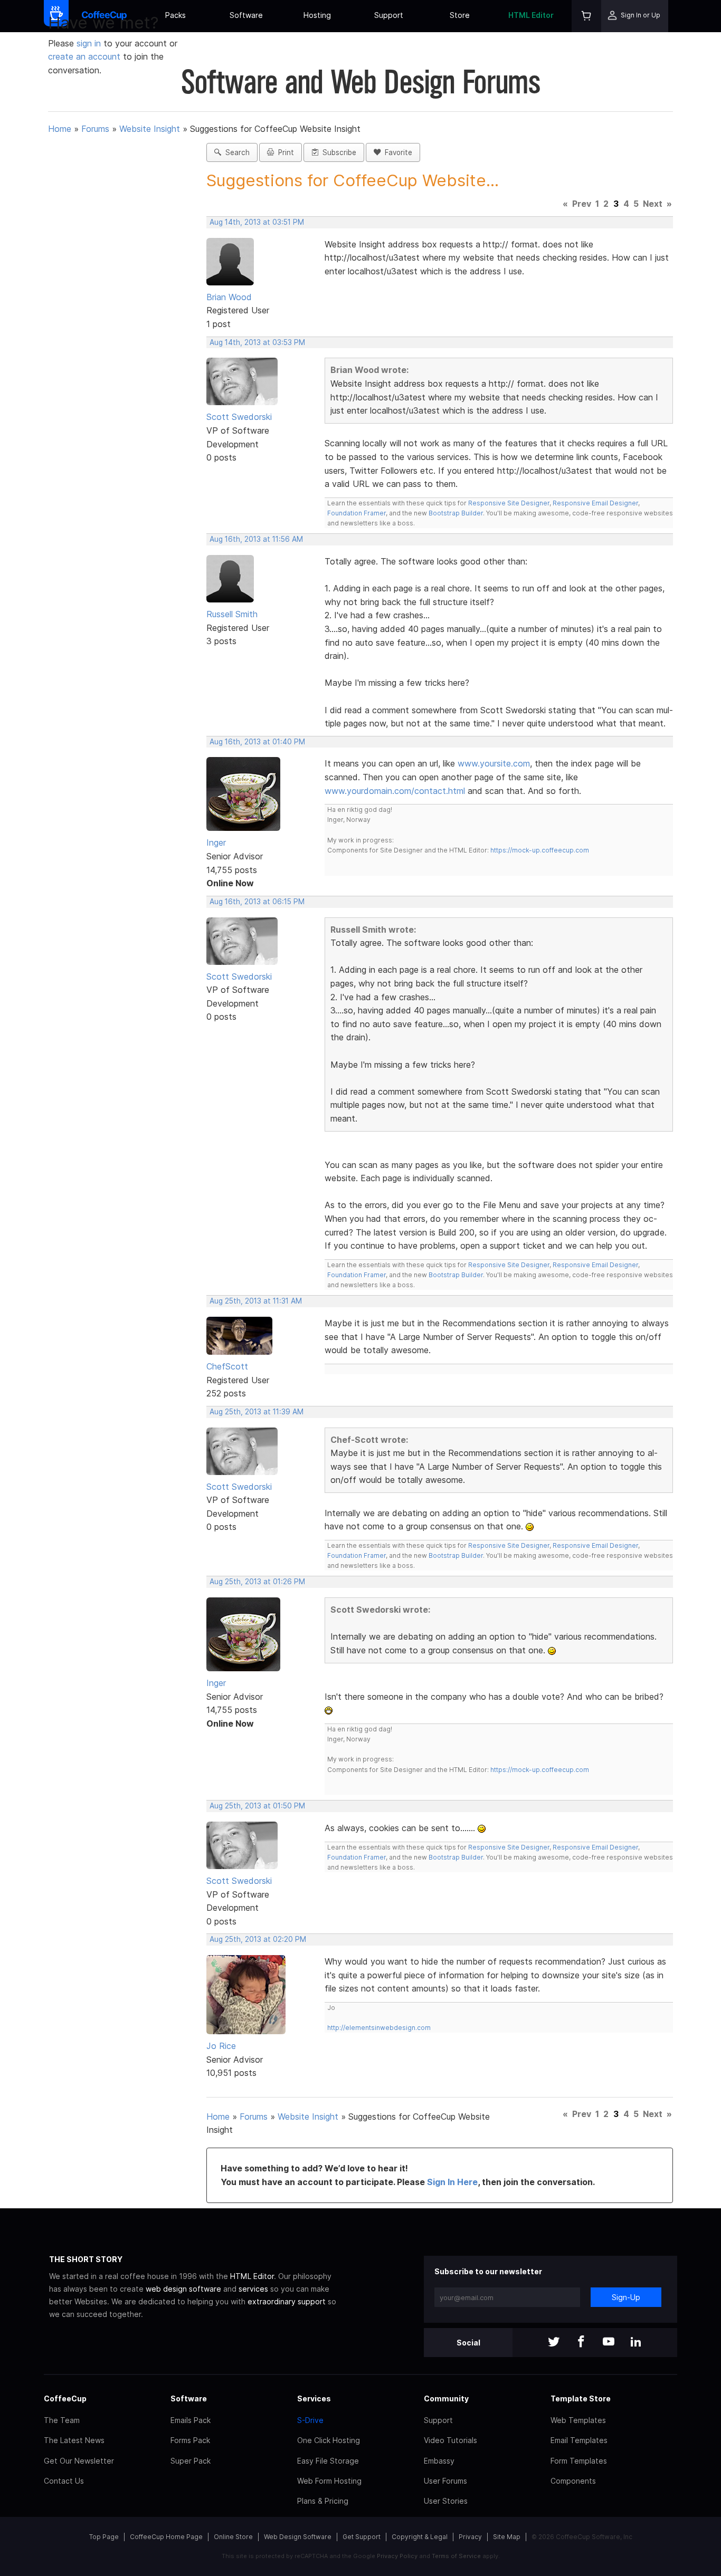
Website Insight (150, 129)
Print (284, 152)
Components (573, 2481)
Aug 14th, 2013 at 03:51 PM (257, 222)
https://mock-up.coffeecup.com (540, 850)
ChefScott (227, 1366)
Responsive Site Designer (509, 503)
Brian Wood (229, 297)
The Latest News (74, 2440)
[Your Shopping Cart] (586, 16)
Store (460, 15)
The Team (62, 2420)
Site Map (507, 2537)
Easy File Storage (328, 2461)
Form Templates (579, 2461)
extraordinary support (287, 2301)
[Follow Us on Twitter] (554, 2343)
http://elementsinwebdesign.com (379, 2028)
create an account (84, 56)
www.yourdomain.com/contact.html (395, 791)
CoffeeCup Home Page (166, 2537)
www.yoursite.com (494, 763)
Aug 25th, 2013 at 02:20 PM (258, 1939)
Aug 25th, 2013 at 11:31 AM (256, 1301)
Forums (95, 129)
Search (235, 152)
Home (60, 129)
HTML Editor (531, 15)
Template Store (581, 2398)
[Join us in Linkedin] (636, 2343)
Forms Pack (190, 2440)
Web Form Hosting (329, 2481)
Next (653, 204)
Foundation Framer (357, 513)
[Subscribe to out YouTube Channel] (609, 2343)
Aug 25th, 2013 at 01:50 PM (257, 1806)
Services (314, 2398)
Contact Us (64, 2481)
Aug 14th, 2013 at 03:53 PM (257, 342)
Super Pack (191, 2461)
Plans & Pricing (323, 2501)
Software (246, 15)
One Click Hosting (329, 2440)
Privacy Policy (397, 2556)
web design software (183, 2289)
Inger (216, 842)
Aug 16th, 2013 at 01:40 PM (257, 742)
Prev (582, 204)
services (253, 2289)
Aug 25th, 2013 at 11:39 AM (257, 1412)
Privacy (470, 2537)
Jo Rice (221, 2046)
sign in (90, 43)
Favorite (396, 152)
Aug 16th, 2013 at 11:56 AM (256, 539)
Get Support (362, 2537)
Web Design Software (298, 2537)
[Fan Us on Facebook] (581, 2343)
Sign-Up (626, 2297)
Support (389, 15)
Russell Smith (232, 614)
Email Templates (579, 2440)
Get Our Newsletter (79, 2461)
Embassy (439, 2461)
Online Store (233, 2537)
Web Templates (578, 2420)
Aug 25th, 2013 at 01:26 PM (257, 1582)
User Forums (445, 2481)
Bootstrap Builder (456, 513)
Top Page (104, 2537)
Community (446, 2398)
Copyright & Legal (420, 2537)
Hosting (317, 15)
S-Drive (310, 2420)
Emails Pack (191, 2420)
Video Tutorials (450, 2440)
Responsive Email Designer (595, 503)
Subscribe (337, 152)
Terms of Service (456, 2556)
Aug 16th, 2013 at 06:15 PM (257, 902)
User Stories (446, 2501)
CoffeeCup (65, 2398)
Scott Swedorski (239, 417)
